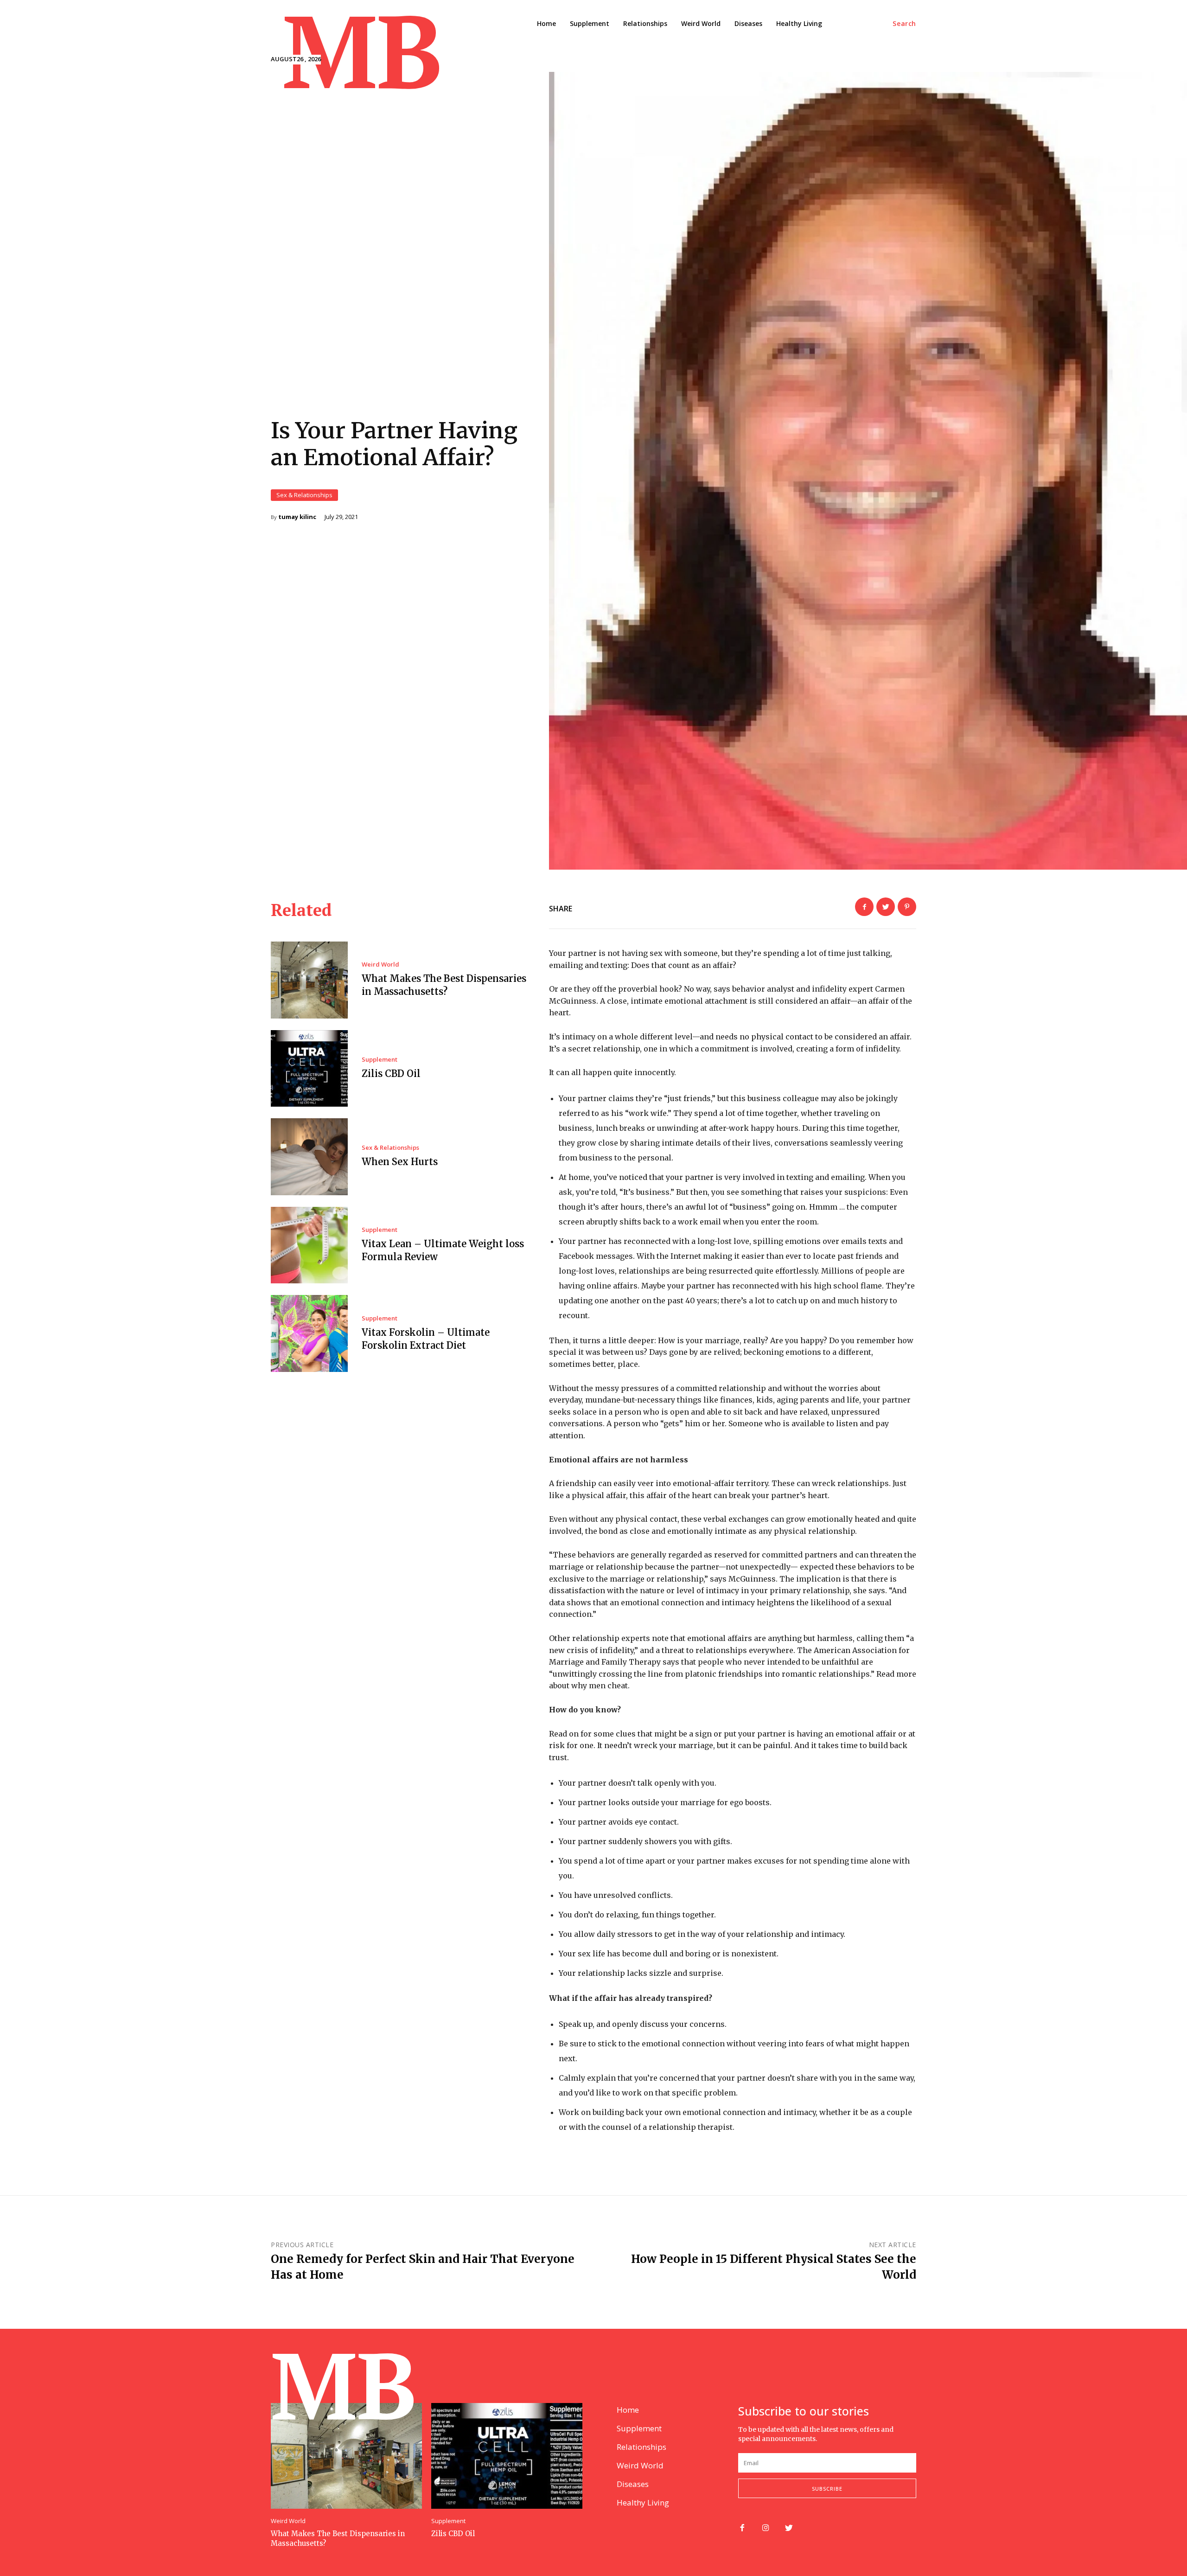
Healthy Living (643, 2502)
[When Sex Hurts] (309, 1157)
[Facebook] (864, 907)
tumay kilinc (297, 517)
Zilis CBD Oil (391, 1073)
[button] (904, 24)
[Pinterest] (907, 907)
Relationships (641, 2447)
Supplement (380, 1060)
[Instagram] (766, 2528)
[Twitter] (886, 907)
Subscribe (827, 2489)
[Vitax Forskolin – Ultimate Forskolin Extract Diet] (309, 1333)
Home (628, 2410)
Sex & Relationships (304, 495)
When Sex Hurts (400, 1162)
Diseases (633, 2484)
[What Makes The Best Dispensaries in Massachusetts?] (309, 980)
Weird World (380, 964)
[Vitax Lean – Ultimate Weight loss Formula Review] (309, 1245)
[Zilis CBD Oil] (309, 1069)
